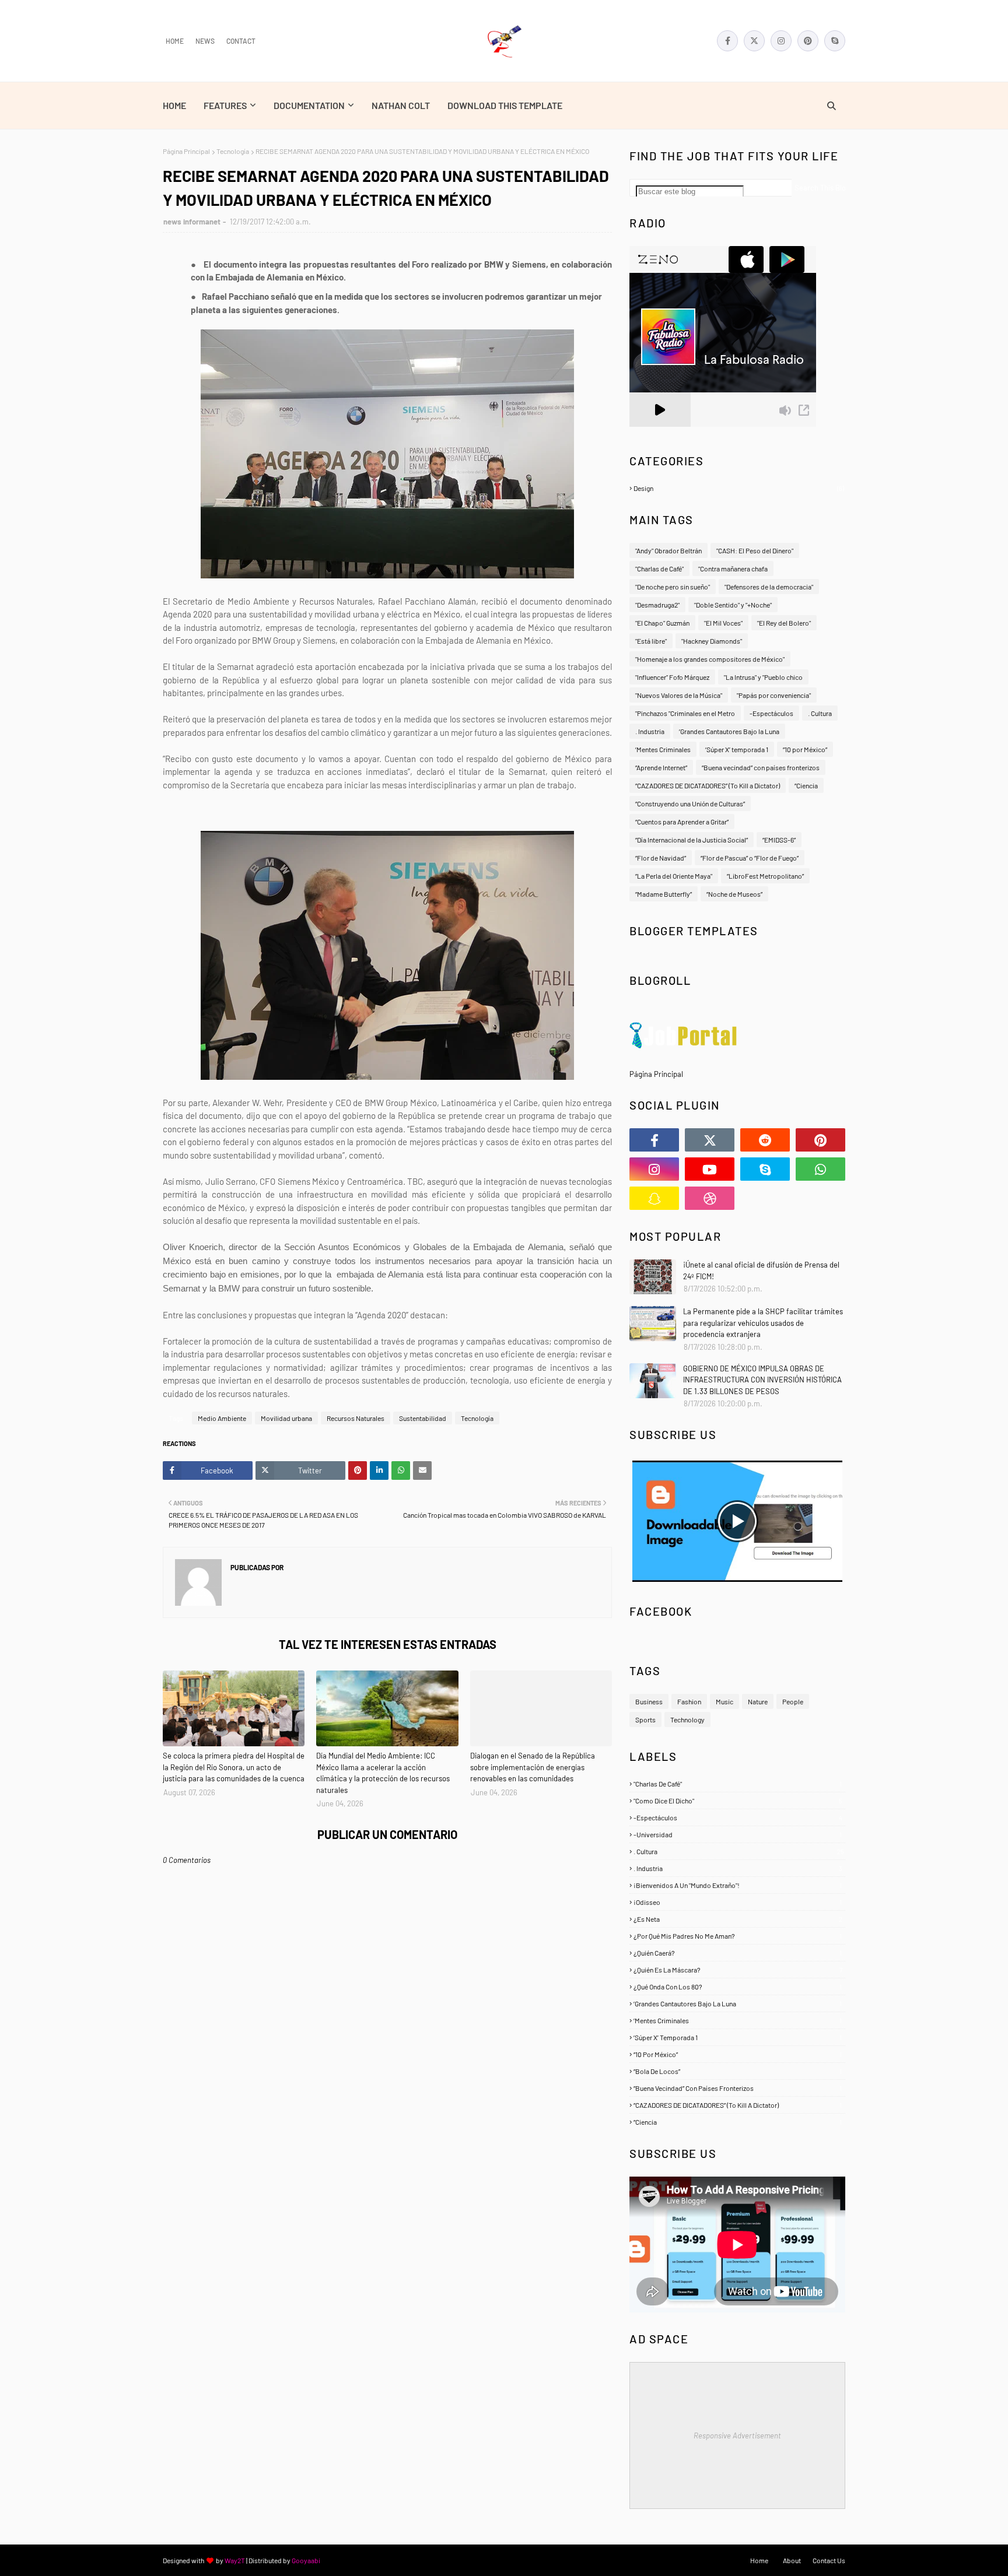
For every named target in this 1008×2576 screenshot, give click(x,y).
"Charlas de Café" (659, 568)
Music (724, 1701)
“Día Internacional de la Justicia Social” (692, 840)
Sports (645, 1719)
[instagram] (781, 41)
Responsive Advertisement (737, 2435)
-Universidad (738, 1834)
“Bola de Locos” (738, 2071)
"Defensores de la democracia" (769, 587)
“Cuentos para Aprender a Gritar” (682, 822)
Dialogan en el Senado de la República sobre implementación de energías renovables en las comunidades (533, 1767)
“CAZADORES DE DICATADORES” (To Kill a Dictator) (708, 785)
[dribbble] (710, 1198)
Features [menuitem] (225, 105)
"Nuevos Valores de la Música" (679, 695)
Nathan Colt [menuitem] (401, 105)
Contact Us (829, 2560)
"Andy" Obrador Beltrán (668, 550)
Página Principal (186, 151)
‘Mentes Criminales (663, 749)
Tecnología (233, 151)
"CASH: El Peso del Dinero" (755, 550)
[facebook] (727, 41)
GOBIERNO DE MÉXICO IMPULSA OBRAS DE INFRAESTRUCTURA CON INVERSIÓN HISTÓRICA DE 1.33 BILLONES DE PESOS (762, 1380)
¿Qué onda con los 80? (738, 1987)
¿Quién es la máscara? (738, 1970)
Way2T (235, 2560)
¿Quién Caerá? (738, 1953)
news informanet (192, 222)
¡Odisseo (738, 1902)
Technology (687, 1719)
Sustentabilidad (423, 1418)
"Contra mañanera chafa (733, 568)
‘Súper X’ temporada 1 (737, 749)
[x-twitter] (754, 41)
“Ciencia (806, 785)
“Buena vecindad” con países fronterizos (761, 767)
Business (649, 1701)
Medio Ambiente (222, 1418)
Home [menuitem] (174, 105)
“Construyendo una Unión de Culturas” (690, 803)
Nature (758, 1701)
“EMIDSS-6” (779, 840)
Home (175, 41)
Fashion (689, 1701)
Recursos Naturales (356, 1418)
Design (739, 488)
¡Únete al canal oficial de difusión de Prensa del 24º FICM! (761, 1271)
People (793, 1701)
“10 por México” (805, 749)
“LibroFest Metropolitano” (765, 876)
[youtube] (710, 1169)
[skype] (835, 41)
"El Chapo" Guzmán (662, 623)
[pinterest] (808, 41)
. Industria (650, 731)
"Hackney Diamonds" (712, 641)
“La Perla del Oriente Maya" (674, 876)
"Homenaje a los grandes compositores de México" (710, 659)
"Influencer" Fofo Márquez (672, 677)
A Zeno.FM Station (659, 431)
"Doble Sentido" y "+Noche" (733, 605)
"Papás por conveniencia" (774, 695)
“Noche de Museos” (734, 894)
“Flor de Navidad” (661, 858)
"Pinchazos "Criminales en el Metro (685, 713)
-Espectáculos (771, 713)
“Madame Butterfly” (664, 894)
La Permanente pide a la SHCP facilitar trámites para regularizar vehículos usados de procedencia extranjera (763, 1323)
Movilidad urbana (286, 1418)
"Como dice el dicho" (738, 1801)
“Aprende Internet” (661, 767)
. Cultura (820, 713)
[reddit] (765, 1140)
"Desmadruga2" (657, 605)
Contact (241, 41)
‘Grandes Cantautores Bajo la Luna (729, 731)
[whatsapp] (820, 1169)
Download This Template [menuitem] (505, 105)
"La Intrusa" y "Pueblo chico (763, 677)
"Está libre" (651, 641)
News (205, 41)
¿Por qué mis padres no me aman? (738, 1936)
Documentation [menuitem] (309, 105)
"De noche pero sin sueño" (673, 587)
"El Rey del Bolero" (784, 623)
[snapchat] (654, 1198)
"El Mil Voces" (723, 623)
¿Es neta (738, 1919)
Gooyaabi (306, 2560)
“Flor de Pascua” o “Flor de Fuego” (750, 858)
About (792, 2560)
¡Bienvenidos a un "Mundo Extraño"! (738, 1885)
